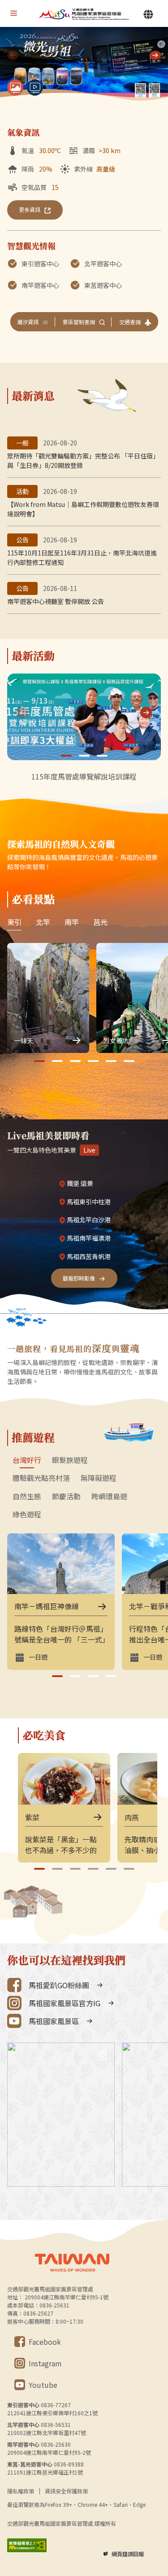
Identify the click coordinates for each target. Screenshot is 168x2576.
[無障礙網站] (27, 2545)
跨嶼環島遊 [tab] (109, 1497)
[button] (155, 55)
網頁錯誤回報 (128, 2554)
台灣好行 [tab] (27, 1460)
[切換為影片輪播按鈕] (35, 88)
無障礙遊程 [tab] (99, 1478)
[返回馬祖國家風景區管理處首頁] (84, 14)
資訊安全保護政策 (66, 2491)
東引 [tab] (14, 922)
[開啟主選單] (13, 13)
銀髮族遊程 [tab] (70, 1460)
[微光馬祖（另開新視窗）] (84, 65)
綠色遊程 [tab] (27, 1515)
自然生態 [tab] (27, 1497)
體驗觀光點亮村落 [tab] (41, 1478)
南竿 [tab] (72, 922)
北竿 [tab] (43, 922)
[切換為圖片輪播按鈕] (15, 88)
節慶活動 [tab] (66, 1497)
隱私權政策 (21, 2491)
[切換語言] (148, 14)
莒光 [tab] (100, 922)
